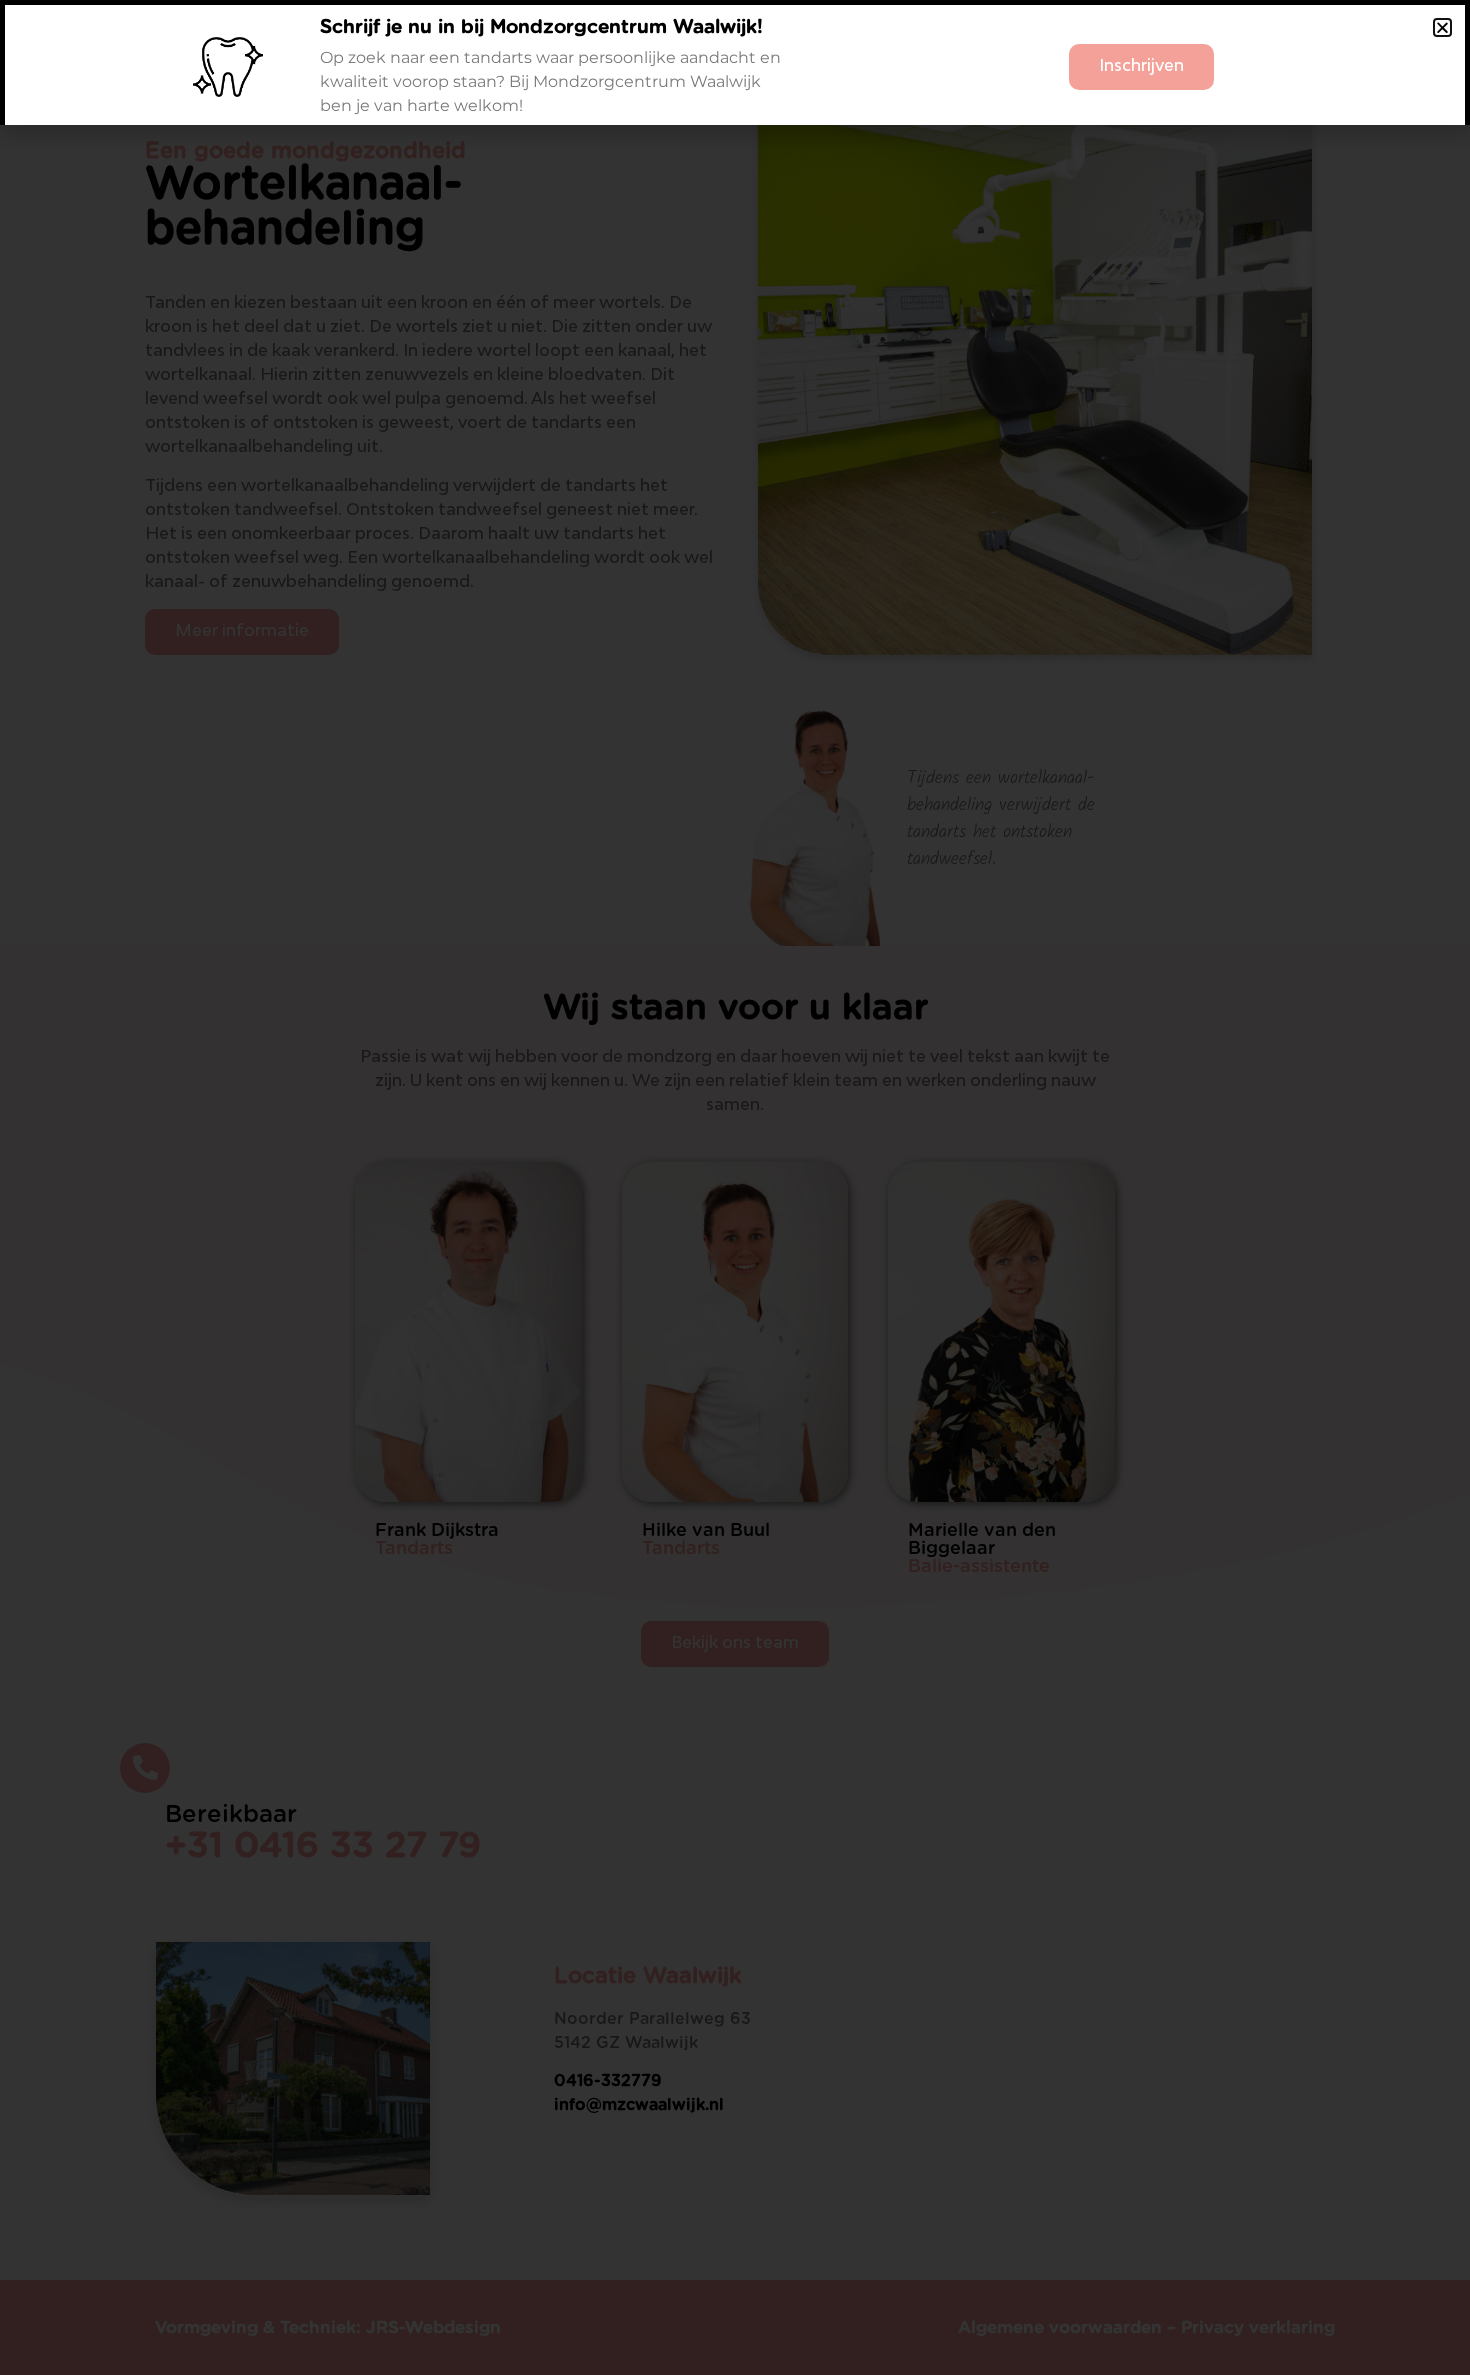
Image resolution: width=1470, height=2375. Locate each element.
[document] (735, 1187)
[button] (1442, 27)
